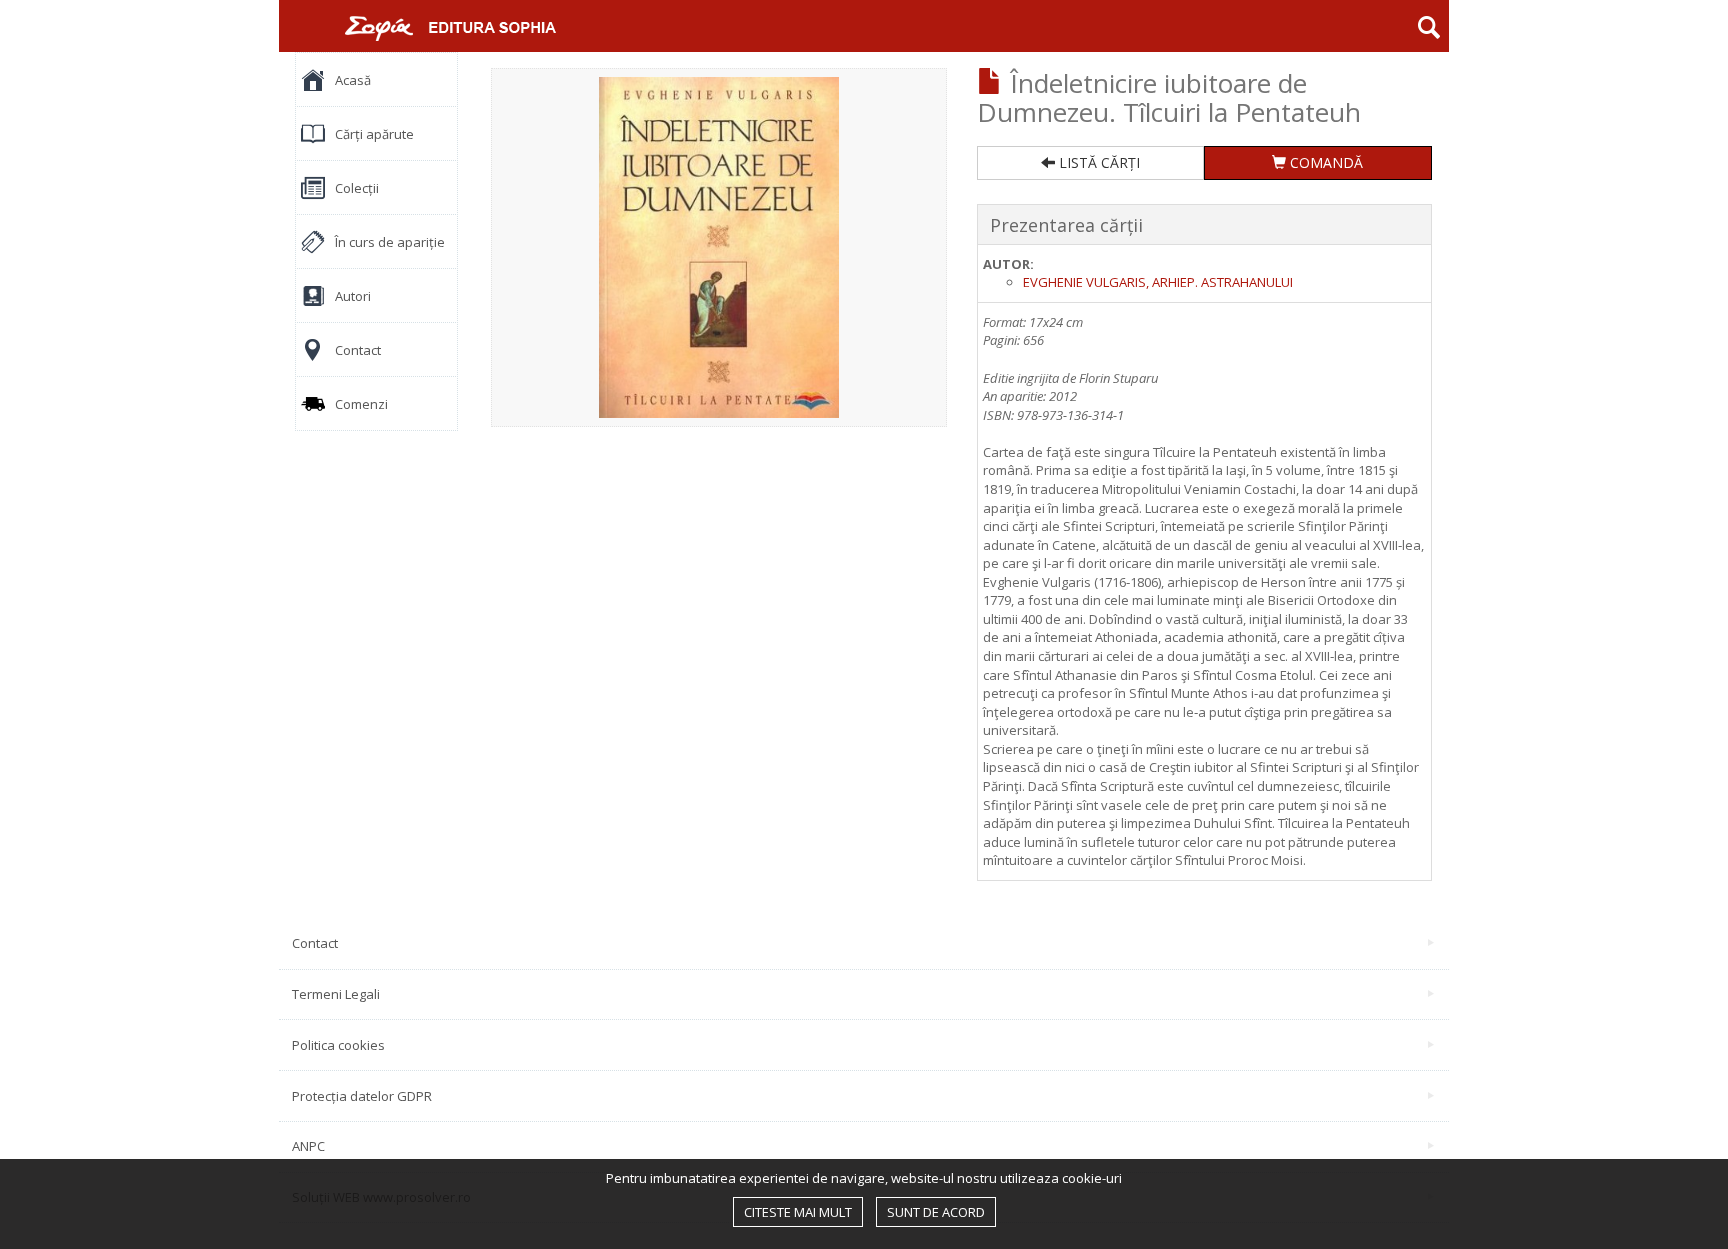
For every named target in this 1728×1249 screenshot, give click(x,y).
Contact (315, 943)
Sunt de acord (936, 1212)
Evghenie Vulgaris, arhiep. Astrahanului (1158, 282)
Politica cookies (338, 1045)
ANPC (308, 1146)
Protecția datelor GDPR (362, 1096)
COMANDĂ (1324, 162)
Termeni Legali (336, 994)
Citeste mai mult (798, 1212)
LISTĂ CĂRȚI (1097, 162)
